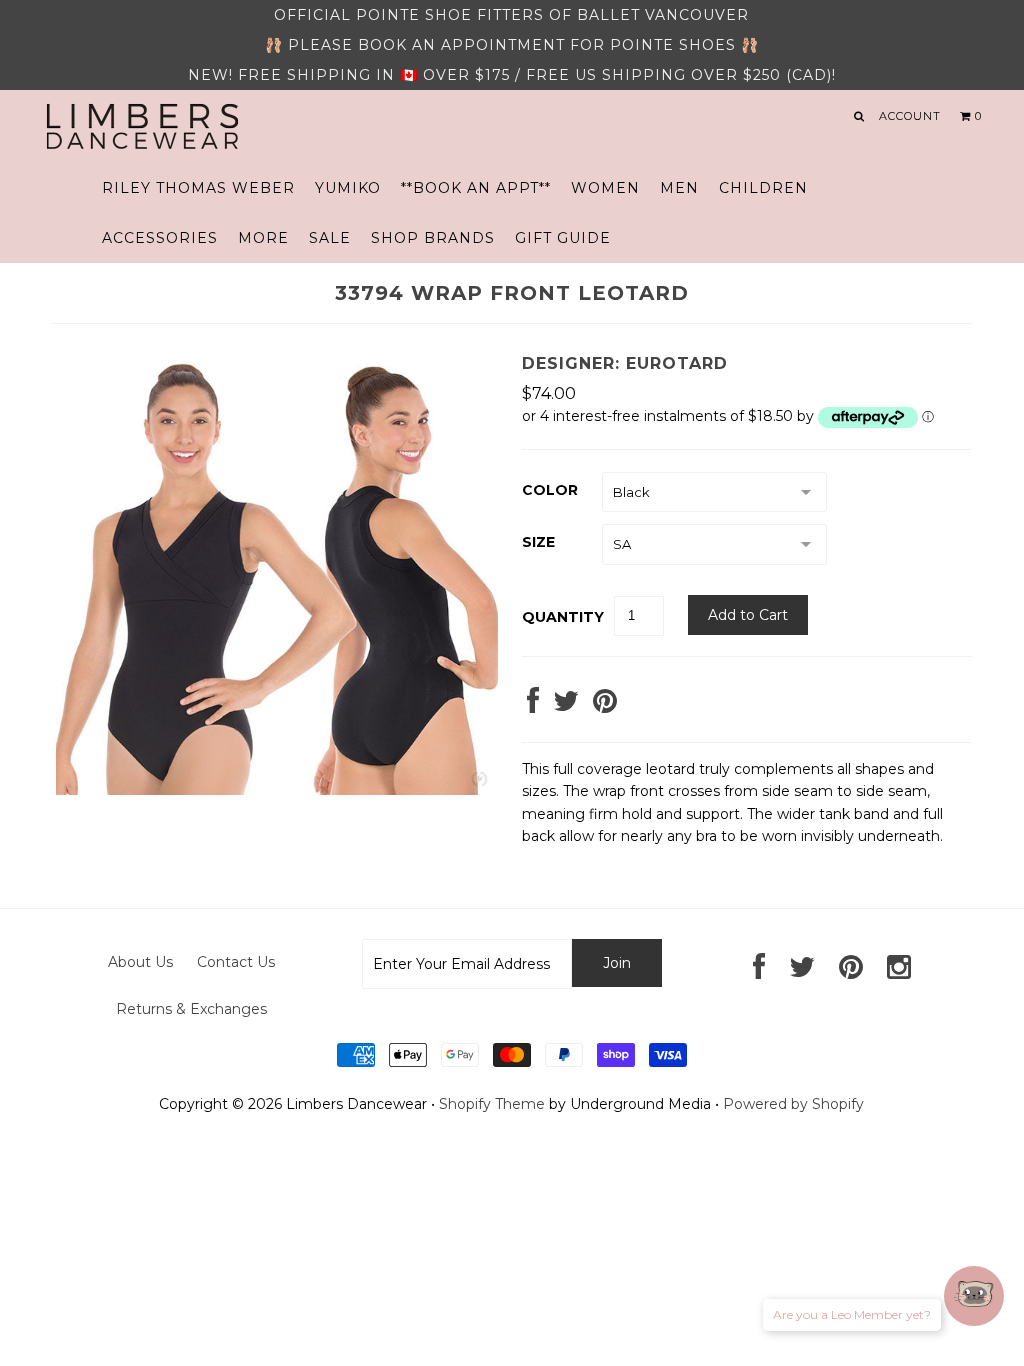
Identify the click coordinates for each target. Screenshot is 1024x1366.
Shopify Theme (492, 1104)
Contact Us (236, 962)
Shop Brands (433, 238)
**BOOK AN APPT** (476, 188)
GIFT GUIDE (563, 238)
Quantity (563, 617)
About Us (140, 962)
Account (910, 116)
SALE (330, 238)
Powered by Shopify (793, 1104)
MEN (679, 188)
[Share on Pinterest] (605, 706)
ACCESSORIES (160, 238)
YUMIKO (348, 188)
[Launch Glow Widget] (974, 1296)
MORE (263, 238)
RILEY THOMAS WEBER (198, 188)
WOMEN (605, 188)
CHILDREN (763, 188)
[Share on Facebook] (533, 706)
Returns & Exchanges (191, 1009)
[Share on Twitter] (566, 706)
